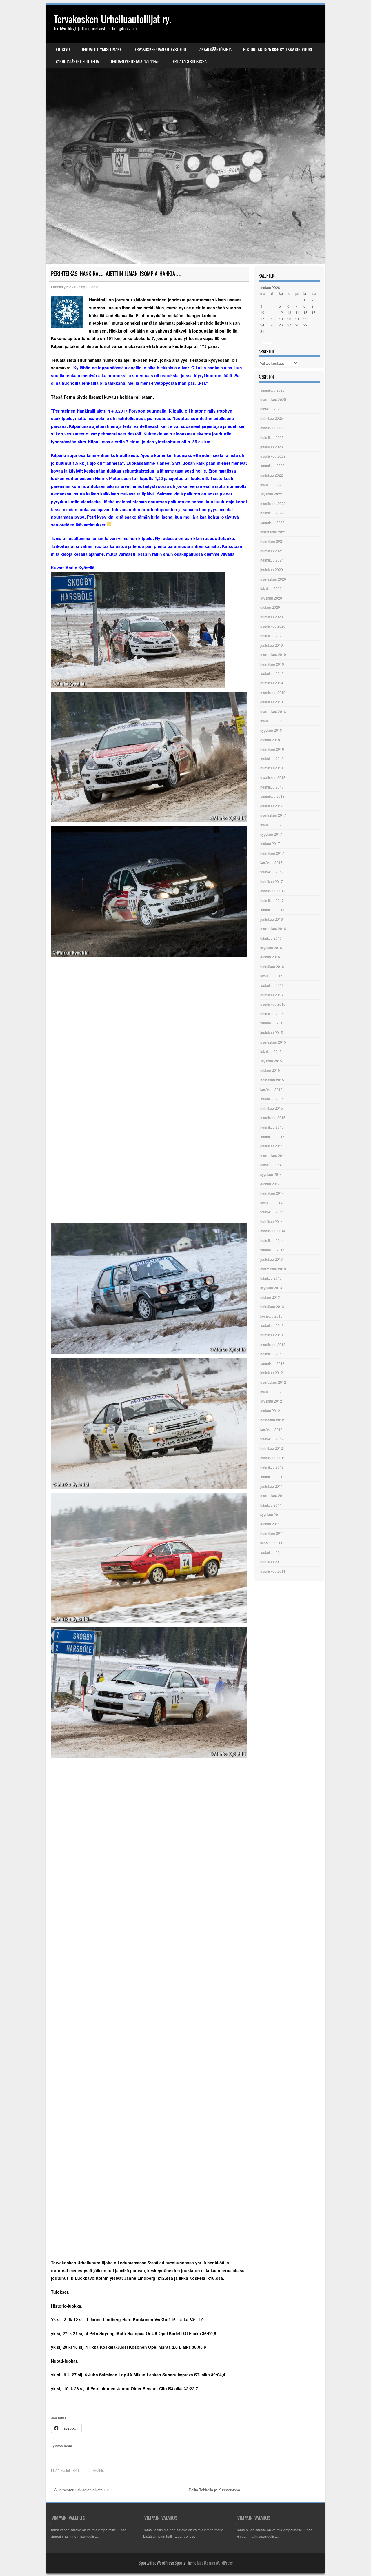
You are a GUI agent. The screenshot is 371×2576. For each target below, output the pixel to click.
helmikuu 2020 (272, 636)
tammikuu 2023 (272, 465)
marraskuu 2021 (273, 532)
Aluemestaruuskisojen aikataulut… (81, 2490)
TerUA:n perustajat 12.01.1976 (135, 62)
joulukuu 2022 (272, 475)
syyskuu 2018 (271, 730)
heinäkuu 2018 (272, 749)
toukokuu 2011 (272, 1552)
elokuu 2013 (270, 1297)
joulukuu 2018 (272, 702)
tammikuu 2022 (272, 522)
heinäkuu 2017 (272, 853)
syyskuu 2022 (271, 494)
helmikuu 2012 (272, 1467)
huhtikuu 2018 (272, 768)
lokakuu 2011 (271, 1505)
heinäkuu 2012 (272, 1420)
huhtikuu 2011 (272, 1562)
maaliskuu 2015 (273, 1117)
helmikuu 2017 (272, 900)
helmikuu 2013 (272, 1354)
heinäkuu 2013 (272, 1306)
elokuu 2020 (270, 607)
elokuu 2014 (270, 1184)
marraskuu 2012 (273, 1382)
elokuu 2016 (270, 957)
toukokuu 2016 (272, 985)
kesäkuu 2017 (271, 862)
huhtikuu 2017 (272, 881)
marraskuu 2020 (273, 579)
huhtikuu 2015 (272, 1108)
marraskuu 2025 (273, 399)
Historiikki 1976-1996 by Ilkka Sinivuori (278, 50)
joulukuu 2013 (272, 1259)
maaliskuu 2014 (273, 1231)
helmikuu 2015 (272, 1127)
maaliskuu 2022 (273, 503)
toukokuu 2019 (272, 673)
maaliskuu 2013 (273, 1344)
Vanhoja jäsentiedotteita (77, 62)
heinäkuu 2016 (272, 966)
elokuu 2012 (270, 1410)
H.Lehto (92, 287)
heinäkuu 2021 (272, 541)
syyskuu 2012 (271, 1401)
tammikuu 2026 (272, 390)
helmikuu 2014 (272, 1240)
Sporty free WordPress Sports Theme (167, 2563)
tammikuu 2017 (272, 910)
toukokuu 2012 (272, 1439)
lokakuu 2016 (271, 938)
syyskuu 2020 (271, 598)
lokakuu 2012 (271, 1392)
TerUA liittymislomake (101, 50)
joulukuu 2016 (272, 919)
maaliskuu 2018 (273, 777)
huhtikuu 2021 (272, 551)
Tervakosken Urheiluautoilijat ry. (112, 19)
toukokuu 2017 (272, 872)
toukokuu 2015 (272, 1099)
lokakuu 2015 (271, 1051)
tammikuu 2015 (272, 1137)
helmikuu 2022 (272, 513)
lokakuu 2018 (271, 721)
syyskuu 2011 (271, 1514)
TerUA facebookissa (189, 62)
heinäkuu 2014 (272, 1193)
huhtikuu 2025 (272, 418)
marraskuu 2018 (273, 711)
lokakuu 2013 (271, 1278)
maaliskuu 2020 (273, 626)
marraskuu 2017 (273, 815)
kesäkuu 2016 (271, 976)
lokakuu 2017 (271, 825)
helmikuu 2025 (272, 437)
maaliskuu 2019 (273, 692)
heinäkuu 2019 (272, 664)
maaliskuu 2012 (273, 1458)
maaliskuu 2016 (273, 1004)
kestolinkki (69, 2470)
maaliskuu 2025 (273, 428)
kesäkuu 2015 (271, 1089)
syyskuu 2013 (271, 1288)
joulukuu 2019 (272, 645)
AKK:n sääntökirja (215, 50)
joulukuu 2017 (272, 806)
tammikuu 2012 (272, 1477)
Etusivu (63, 50)
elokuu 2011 (270, 1524)
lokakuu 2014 (271, 1165)
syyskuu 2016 (271, 948)
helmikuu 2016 (272, 1014)
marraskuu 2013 (273, 1269)
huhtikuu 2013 (272, 1335)
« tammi (267, 343)
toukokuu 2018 (272, 759)
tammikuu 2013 (272, 1363)
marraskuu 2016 (273, 928)
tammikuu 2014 (272, 1250)
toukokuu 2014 (272, 1212)
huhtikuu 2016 (272, 995)
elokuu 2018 (270, 740)
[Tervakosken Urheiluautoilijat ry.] (185, 135)
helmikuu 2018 (272, 787)
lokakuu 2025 (271, 409)
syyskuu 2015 (271, 1061)
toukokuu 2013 (272, 1325)
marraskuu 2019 (273, 654)
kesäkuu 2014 (271, 1203)
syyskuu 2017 (271, 834)
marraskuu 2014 (273, 1155)
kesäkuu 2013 (271, 1316)
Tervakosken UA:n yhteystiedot (160, 50)
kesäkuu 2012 (271, 1429)
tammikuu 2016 (272, 1023)
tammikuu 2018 (272, 796)
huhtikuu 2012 (272, 1448)
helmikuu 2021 (272, 560)
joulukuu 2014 (272, 1146)
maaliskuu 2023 (273, 456)
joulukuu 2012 (272, 1373)
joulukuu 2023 (272, 447)
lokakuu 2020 (271, 588)
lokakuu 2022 (271, 485)
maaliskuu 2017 (273, 891)
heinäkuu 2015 (272, 1080)
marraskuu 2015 (273, 1042)
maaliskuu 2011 (273, 1571)
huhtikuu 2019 (272, 683)
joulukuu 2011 (272, 1486)
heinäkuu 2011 (272, 1533)
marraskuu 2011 (273, 1495)
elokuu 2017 (270, 843)
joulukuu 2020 (272, 569)
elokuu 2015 (270, 1070)
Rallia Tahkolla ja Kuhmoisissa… (219, 2490)
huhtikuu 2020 (272, 617)
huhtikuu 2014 (272, 1221)
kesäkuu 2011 (271, 1543)
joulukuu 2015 (272, 1032)
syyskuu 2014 (271, 1174)
